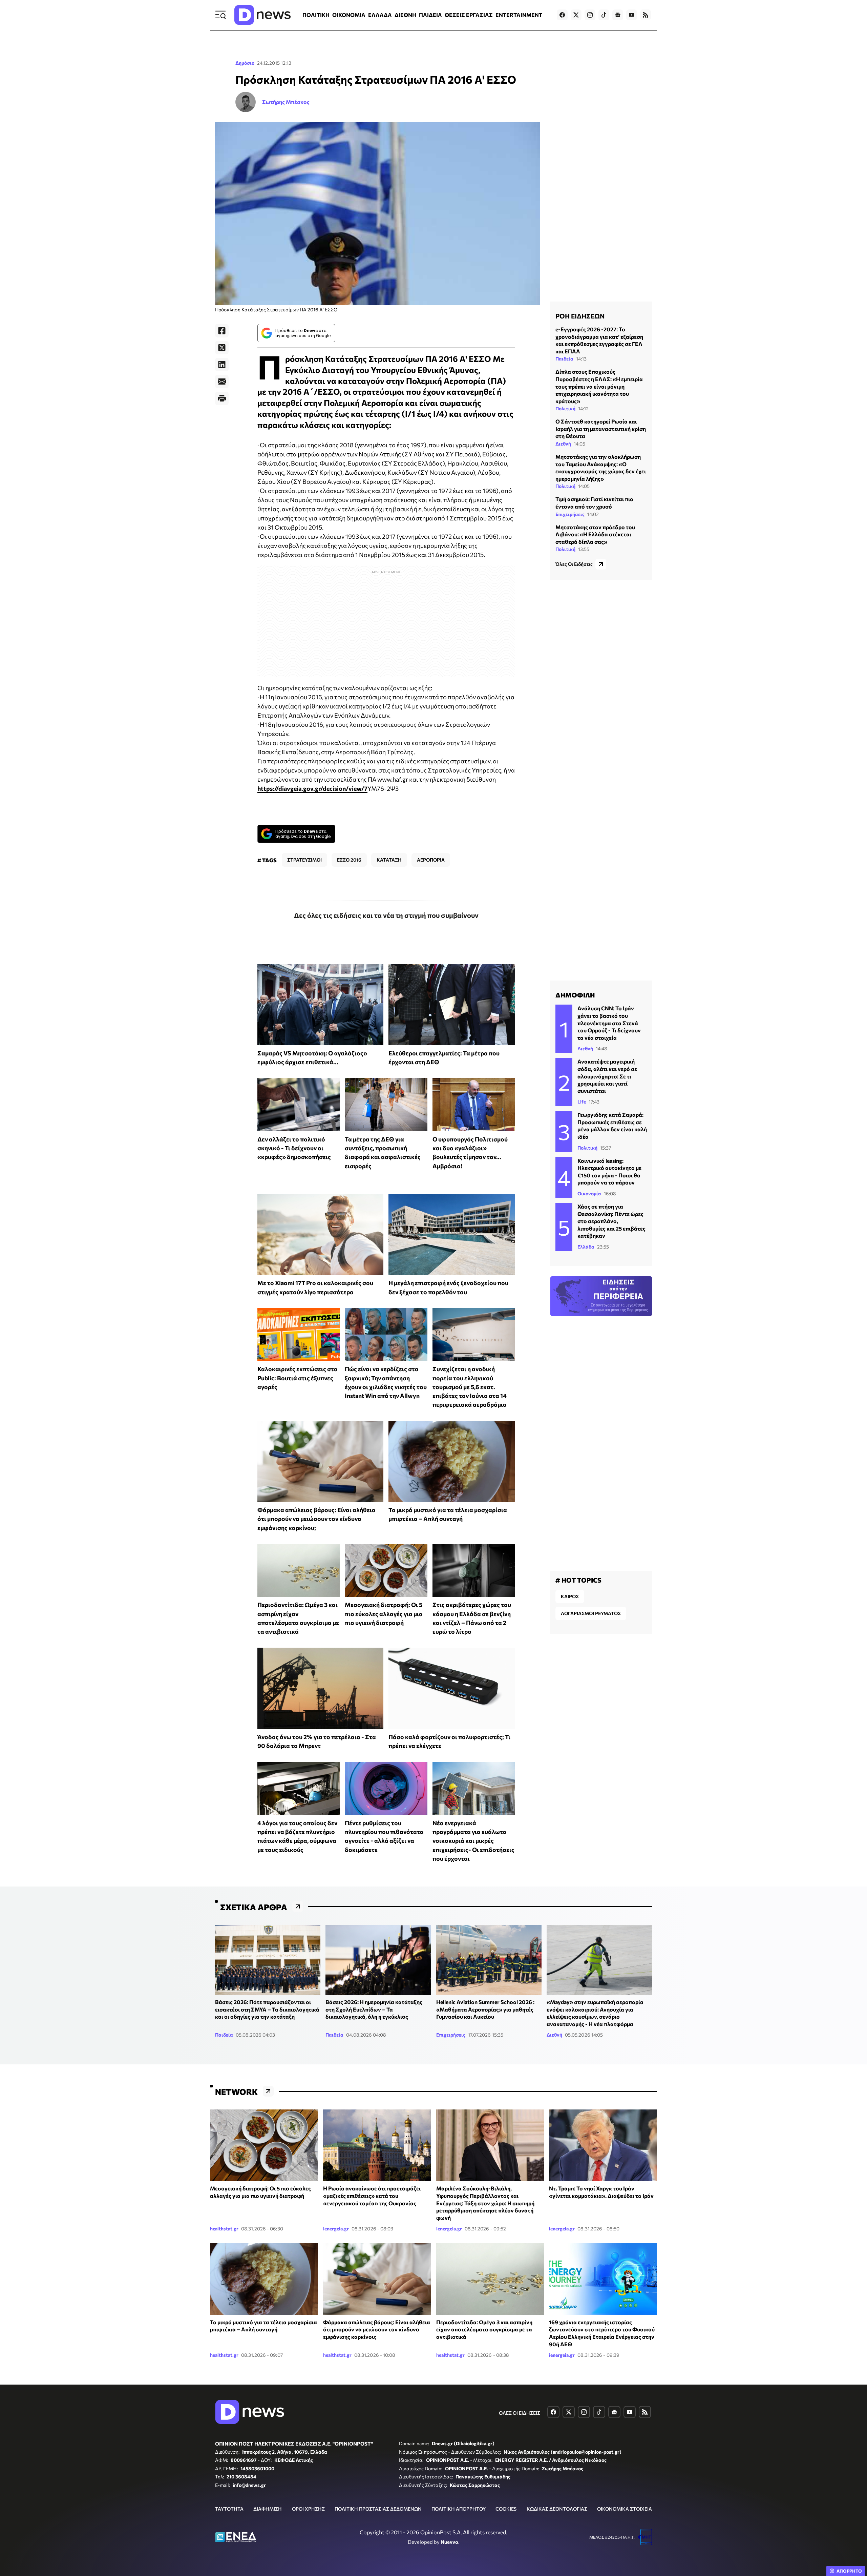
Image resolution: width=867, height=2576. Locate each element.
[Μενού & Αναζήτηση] (220, 15)
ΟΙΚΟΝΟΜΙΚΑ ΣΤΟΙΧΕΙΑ (625, 2509)
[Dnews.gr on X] (576, 15)
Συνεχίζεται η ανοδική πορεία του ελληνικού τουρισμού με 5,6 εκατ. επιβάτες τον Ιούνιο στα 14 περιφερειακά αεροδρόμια (470, 1387)
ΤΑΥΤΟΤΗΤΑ (229, 2509)
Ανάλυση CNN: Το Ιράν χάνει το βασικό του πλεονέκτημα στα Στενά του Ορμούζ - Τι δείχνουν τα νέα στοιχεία (609, 1023)
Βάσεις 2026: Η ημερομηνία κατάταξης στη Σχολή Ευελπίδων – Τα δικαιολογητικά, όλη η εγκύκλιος (374, 2009)
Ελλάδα (586, 1247)
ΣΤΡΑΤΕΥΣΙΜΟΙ (304, 860)
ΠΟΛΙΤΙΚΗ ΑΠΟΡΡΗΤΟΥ (459, 2509)
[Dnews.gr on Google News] (618, 15)
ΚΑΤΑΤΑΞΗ (389, 860)
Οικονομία (589, 1193)
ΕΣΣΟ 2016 (349, 860)
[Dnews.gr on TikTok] (604, 15)
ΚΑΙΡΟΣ (570, 1596)
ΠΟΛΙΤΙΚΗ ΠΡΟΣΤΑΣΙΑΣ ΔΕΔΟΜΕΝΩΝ (378, 2509)
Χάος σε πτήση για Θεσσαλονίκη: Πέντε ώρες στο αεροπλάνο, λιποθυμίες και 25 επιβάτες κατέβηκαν (611, 1221)
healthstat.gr (224, 2229)
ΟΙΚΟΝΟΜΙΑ (349, 15)
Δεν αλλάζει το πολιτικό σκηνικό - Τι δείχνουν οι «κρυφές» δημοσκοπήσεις (294, 1148)
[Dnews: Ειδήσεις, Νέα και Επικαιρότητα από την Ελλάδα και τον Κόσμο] (262, 15)
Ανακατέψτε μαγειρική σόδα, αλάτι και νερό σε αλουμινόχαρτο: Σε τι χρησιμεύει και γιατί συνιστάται (607, 1076)
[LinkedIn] (222, 365)
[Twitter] (222, 348)
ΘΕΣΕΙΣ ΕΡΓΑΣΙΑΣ (469, 15)
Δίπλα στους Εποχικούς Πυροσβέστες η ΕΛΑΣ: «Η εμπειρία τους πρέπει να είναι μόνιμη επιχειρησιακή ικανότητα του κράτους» (599, 386)
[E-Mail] (222, 382)
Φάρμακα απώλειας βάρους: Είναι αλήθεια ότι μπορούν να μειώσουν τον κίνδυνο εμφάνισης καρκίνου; (316, 1519)
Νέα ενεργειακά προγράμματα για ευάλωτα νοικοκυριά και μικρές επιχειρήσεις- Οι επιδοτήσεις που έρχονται (473, 1841)
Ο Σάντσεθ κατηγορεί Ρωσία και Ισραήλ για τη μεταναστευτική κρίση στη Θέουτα (601, 429)
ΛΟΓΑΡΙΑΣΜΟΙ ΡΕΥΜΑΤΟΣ (591, 1613)
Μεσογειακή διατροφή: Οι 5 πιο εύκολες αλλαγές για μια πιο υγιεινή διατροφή (384, 1614)
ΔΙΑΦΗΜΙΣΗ (268, 2509)
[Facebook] (222, 331)
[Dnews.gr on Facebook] (562, 15)
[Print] (222, 398)
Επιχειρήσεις (570, 514)
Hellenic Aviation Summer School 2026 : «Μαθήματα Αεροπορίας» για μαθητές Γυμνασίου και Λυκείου (485, 2009)
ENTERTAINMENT (519, 15)
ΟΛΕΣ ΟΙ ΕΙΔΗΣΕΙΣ (520, 2413)
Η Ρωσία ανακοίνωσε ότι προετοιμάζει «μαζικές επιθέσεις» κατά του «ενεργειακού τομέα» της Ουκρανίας (372, 2196)
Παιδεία (564, 359)
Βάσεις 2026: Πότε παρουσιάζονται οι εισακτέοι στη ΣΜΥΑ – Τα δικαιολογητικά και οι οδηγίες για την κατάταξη (267, 2009)
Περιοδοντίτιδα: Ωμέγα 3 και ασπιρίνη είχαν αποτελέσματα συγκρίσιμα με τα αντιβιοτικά (484, 2329)
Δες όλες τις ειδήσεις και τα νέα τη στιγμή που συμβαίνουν (386, 915)
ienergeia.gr (336, 2229)
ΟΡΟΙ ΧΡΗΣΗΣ (308, 2509)
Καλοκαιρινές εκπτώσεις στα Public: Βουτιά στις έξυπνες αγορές (298, 1378)
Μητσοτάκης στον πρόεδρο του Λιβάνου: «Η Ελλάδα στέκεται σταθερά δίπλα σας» (595, 534)
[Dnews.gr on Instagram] (590, 15)
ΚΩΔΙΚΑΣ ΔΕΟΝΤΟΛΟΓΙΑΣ (557, 2509)
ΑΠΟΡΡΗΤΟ (849, 2571)
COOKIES (506, 2509)
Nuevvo (449, 2542)
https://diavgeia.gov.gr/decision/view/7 (312, 788)
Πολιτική (565, 408)
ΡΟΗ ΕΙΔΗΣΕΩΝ (580, 316)
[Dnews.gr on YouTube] (632, 15)
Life (582, 1102)
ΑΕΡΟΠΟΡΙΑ (431, 860)
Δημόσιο (245, 63)
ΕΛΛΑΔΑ (380, 15)
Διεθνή (563, 444)
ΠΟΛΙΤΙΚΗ (316, 15)
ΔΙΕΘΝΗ (405, 15)
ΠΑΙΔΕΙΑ (430, 15)
